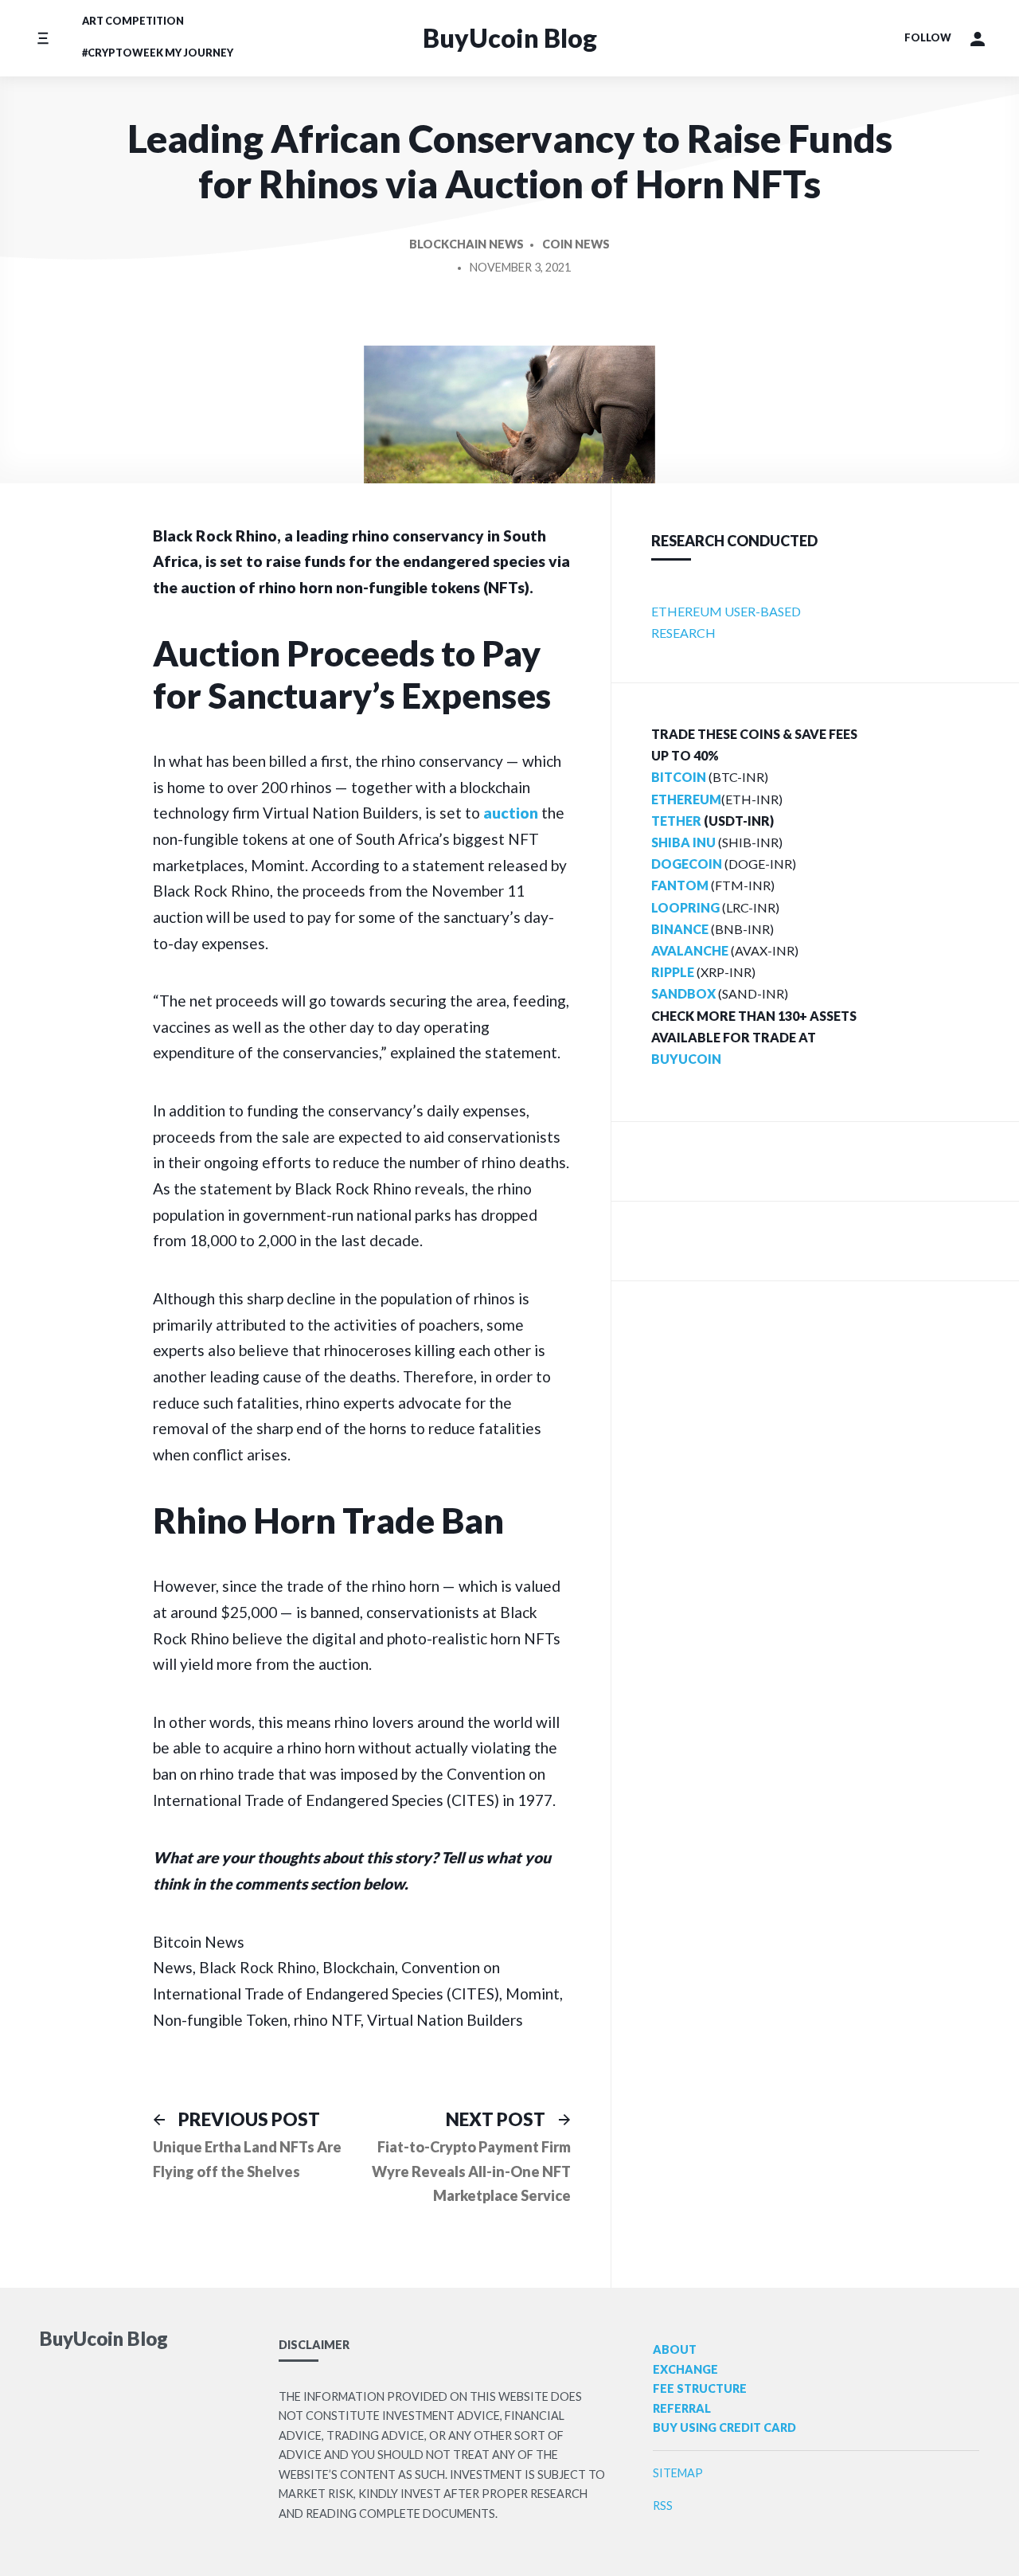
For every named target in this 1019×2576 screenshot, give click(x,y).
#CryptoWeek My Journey (158, 53)
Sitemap (678, 2473)
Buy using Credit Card (724, 2427)
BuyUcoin (686, 1059)
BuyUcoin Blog (510, 38)
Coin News (576, 244)
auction (511, 813)
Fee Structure (700, 2388)
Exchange (685, 2369)
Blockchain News (467, 244)
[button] (978, 38)
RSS (663, 2506)
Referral (682, 2408)
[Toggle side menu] (43, 38)
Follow (928, 37)
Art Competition (133, 21)
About (675, 2349)
